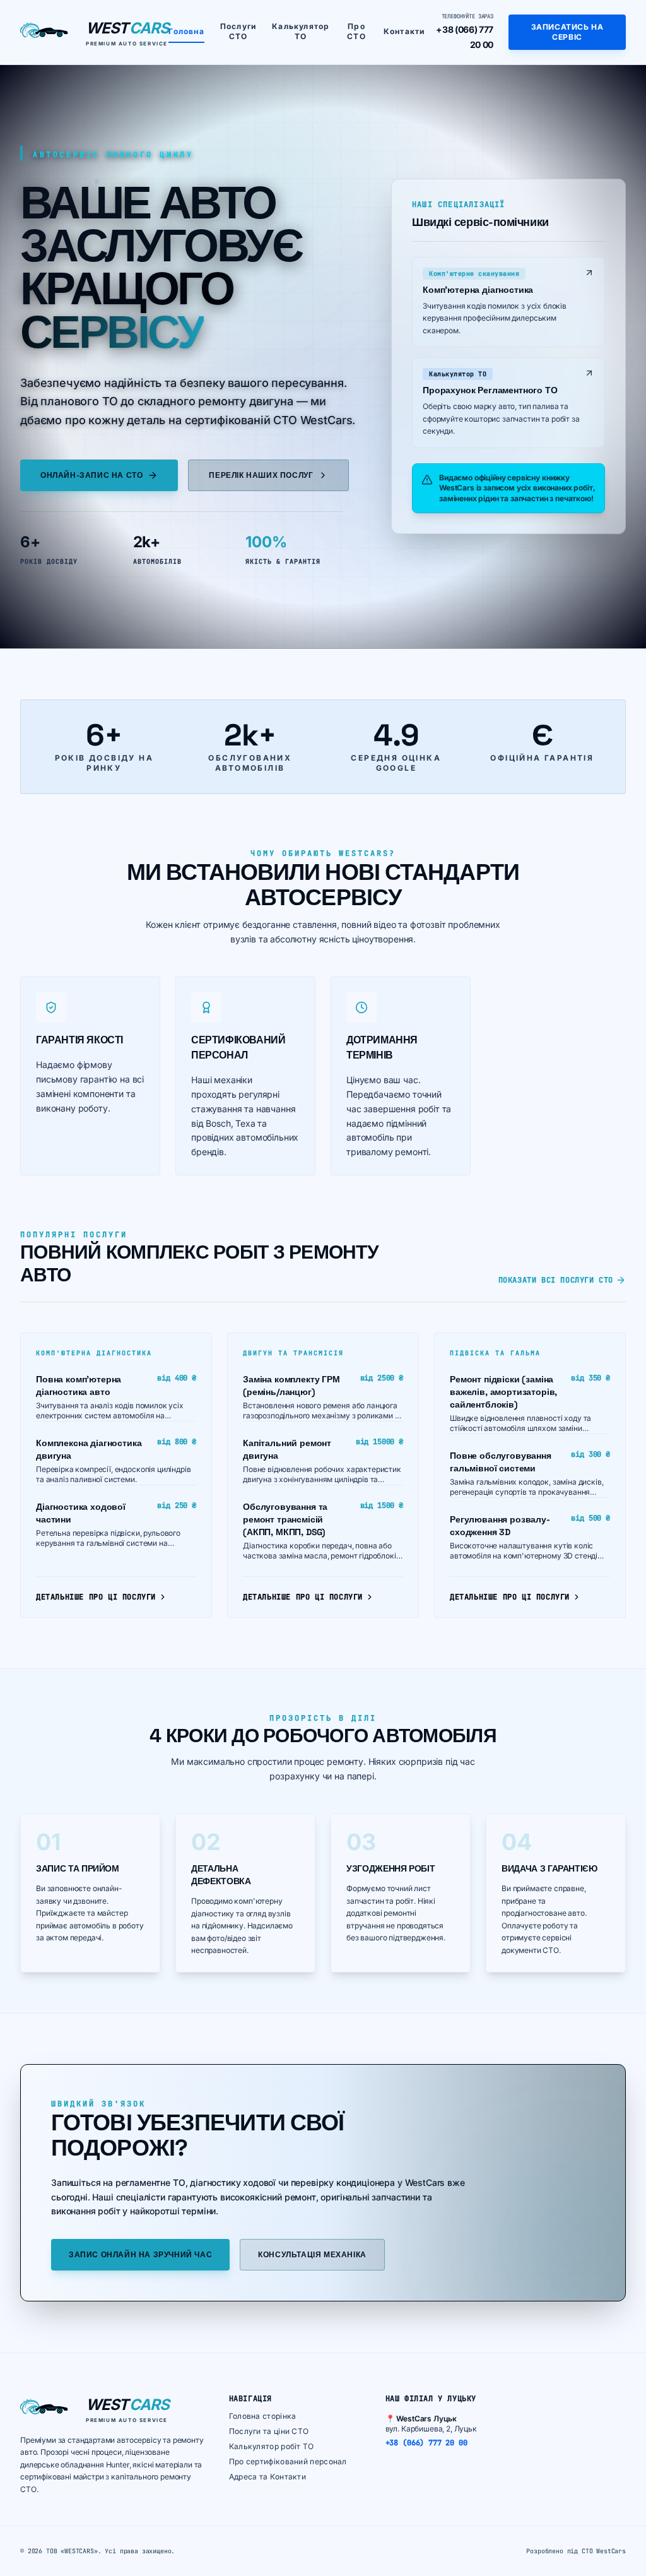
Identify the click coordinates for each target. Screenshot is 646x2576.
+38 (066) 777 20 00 (426, 2443)
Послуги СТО (238, 31)
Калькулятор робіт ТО (272, 2446)
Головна (186, 31)
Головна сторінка (263, 2416)
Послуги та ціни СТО (269, 2431)
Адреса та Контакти (267, 2477)
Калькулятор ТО (301, 31)
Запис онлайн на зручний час (140, 2255)
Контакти (404, 31)
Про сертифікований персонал (288, 2461)
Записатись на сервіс (567, 32)
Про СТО (356, 31)
